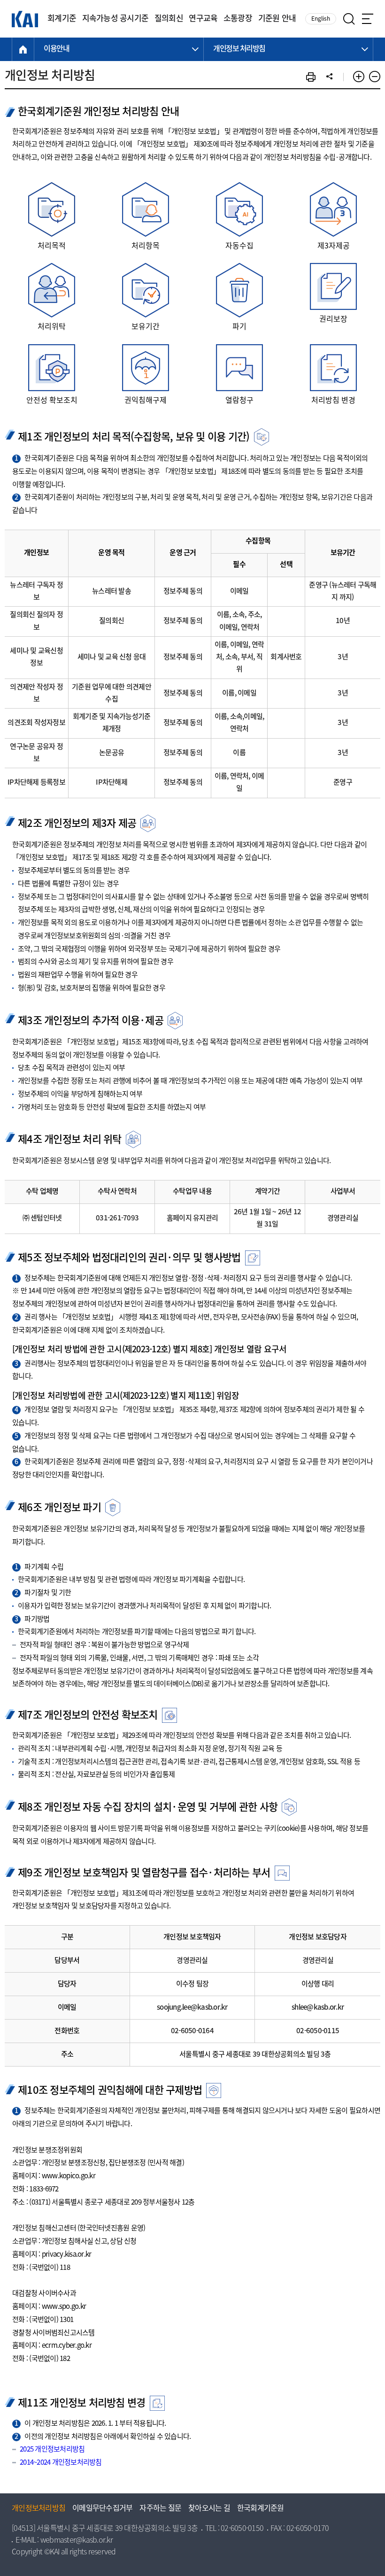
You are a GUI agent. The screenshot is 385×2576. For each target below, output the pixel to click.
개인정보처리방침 (38, 2509)
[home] (23, 49)
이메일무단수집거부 (102, 2509)
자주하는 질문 (160, 2509)
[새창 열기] (311, 77)
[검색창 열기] (349, 19)
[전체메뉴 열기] (368, 19)
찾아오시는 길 (209, 2509)
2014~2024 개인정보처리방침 (61, 2463)
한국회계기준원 (261, 2509)
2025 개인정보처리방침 (52, 2450)
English (321, 19)
